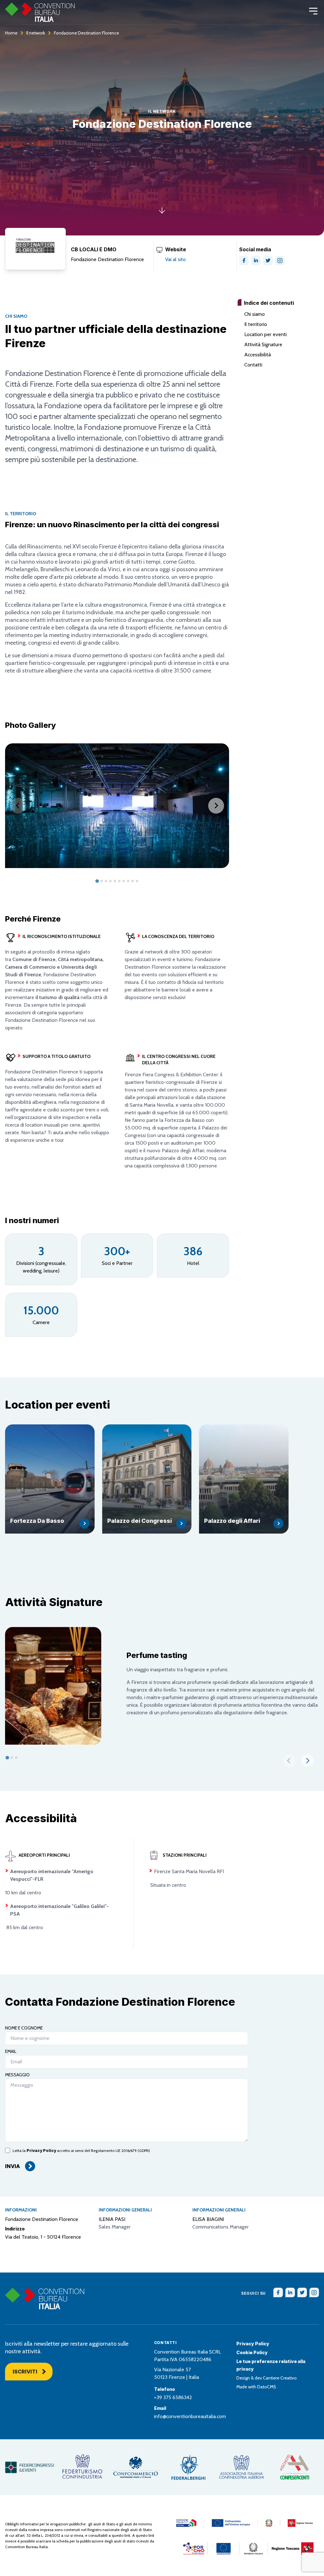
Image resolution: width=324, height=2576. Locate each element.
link (127, 2535)
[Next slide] (216, 806)
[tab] (97, 881)
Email (11, 2051)
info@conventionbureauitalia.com (190, 2416)
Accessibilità (258, 355)
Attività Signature (263, 344)
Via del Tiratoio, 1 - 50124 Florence (43, 2237)
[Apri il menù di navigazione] (313, 11)
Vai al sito (175, 259)
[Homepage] (40, 12)
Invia (12, 2166)
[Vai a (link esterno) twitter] (268, 260)
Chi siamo (255, 314)
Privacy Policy (41, 2151)
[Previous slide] (18, 806)
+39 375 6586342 (173, 2397)
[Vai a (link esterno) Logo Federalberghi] (188, 2467)
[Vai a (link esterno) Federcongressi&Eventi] (30, 2467)
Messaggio (17, 2075)
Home (11, 33)
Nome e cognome (24, 2028)
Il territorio (256, 324)
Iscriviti (25, 2372)
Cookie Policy (252, 2352)
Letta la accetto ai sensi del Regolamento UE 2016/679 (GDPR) (81, 2151)
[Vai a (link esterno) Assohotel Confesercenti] (294, 2467)
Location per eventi (265, 334)
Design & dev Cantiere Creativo (267, 2378)
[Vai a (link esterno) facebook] (244, 260)
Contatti (253, 365)
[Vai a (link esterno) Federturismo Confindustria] (82, 2467)
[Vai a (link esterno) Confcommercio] (136, 2467)
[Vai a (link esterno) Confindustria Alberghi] (241, 2467)
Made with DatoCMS (256, 2387)
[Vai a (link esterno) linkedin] (256, 260)
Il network (36, 33)
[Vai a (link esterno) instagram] (280, 260)
